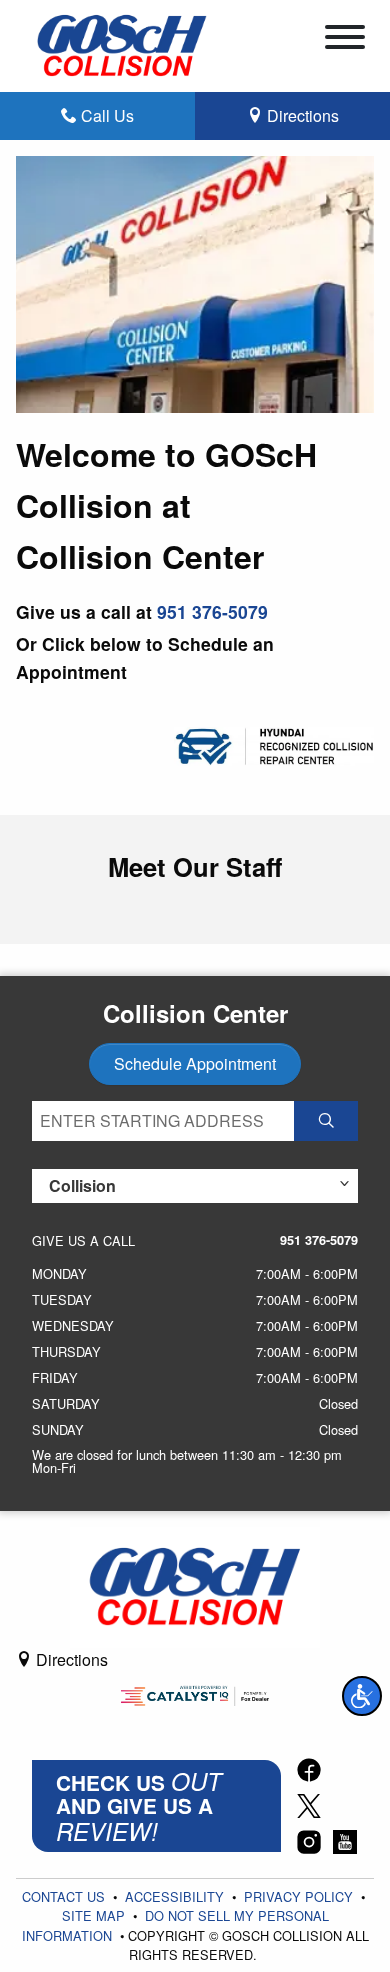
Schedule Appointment (195, 1063)
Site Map (95, 1915)
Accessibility (176, 1896)
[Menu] (345, 40)
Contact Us (65, 1896)
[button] (362, 1696)
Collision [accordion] (82, 1185)
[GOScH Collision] (122, 43)
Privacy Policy (300, 1896)
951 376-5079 (212, 611)
